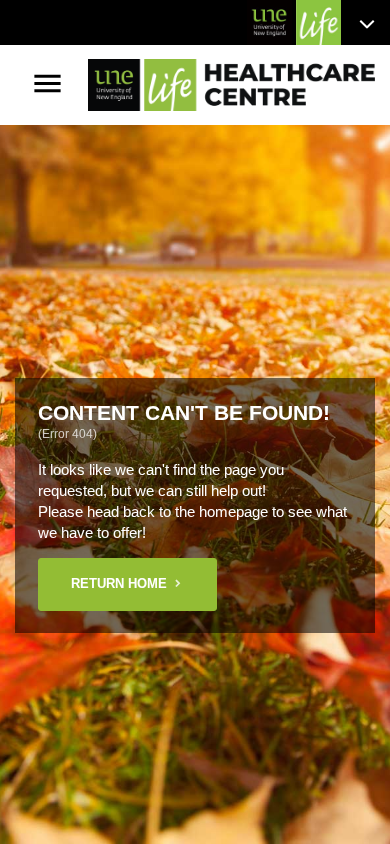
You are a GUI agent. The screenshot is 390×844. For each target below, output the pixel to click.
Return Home (119, 583)
